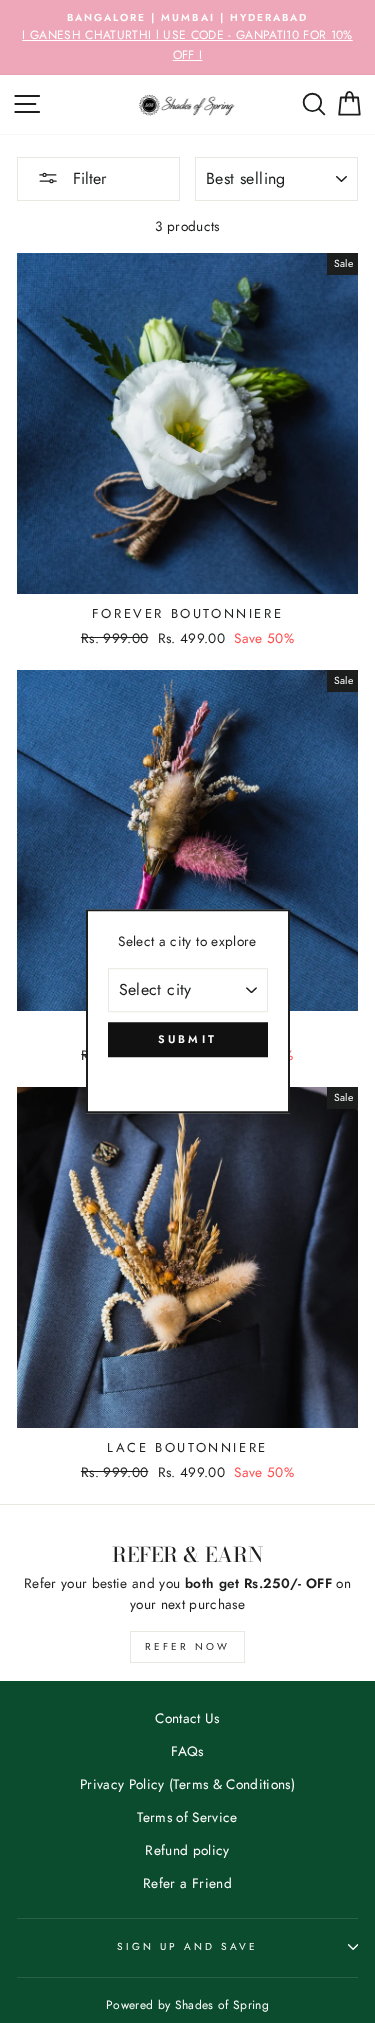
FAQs (187, 1751)
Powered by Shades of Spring (187, 2005)
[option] (187, 37)
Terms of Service (187, 1817)
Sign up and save (188, 1946)
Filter (87, 178)
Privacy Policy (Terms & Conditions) (187, 1784)
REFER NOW (187, 1646)
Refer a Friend (187, 1883)
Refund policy (187, 1850)
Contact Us (187, 1718)
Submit (188, 1039)
